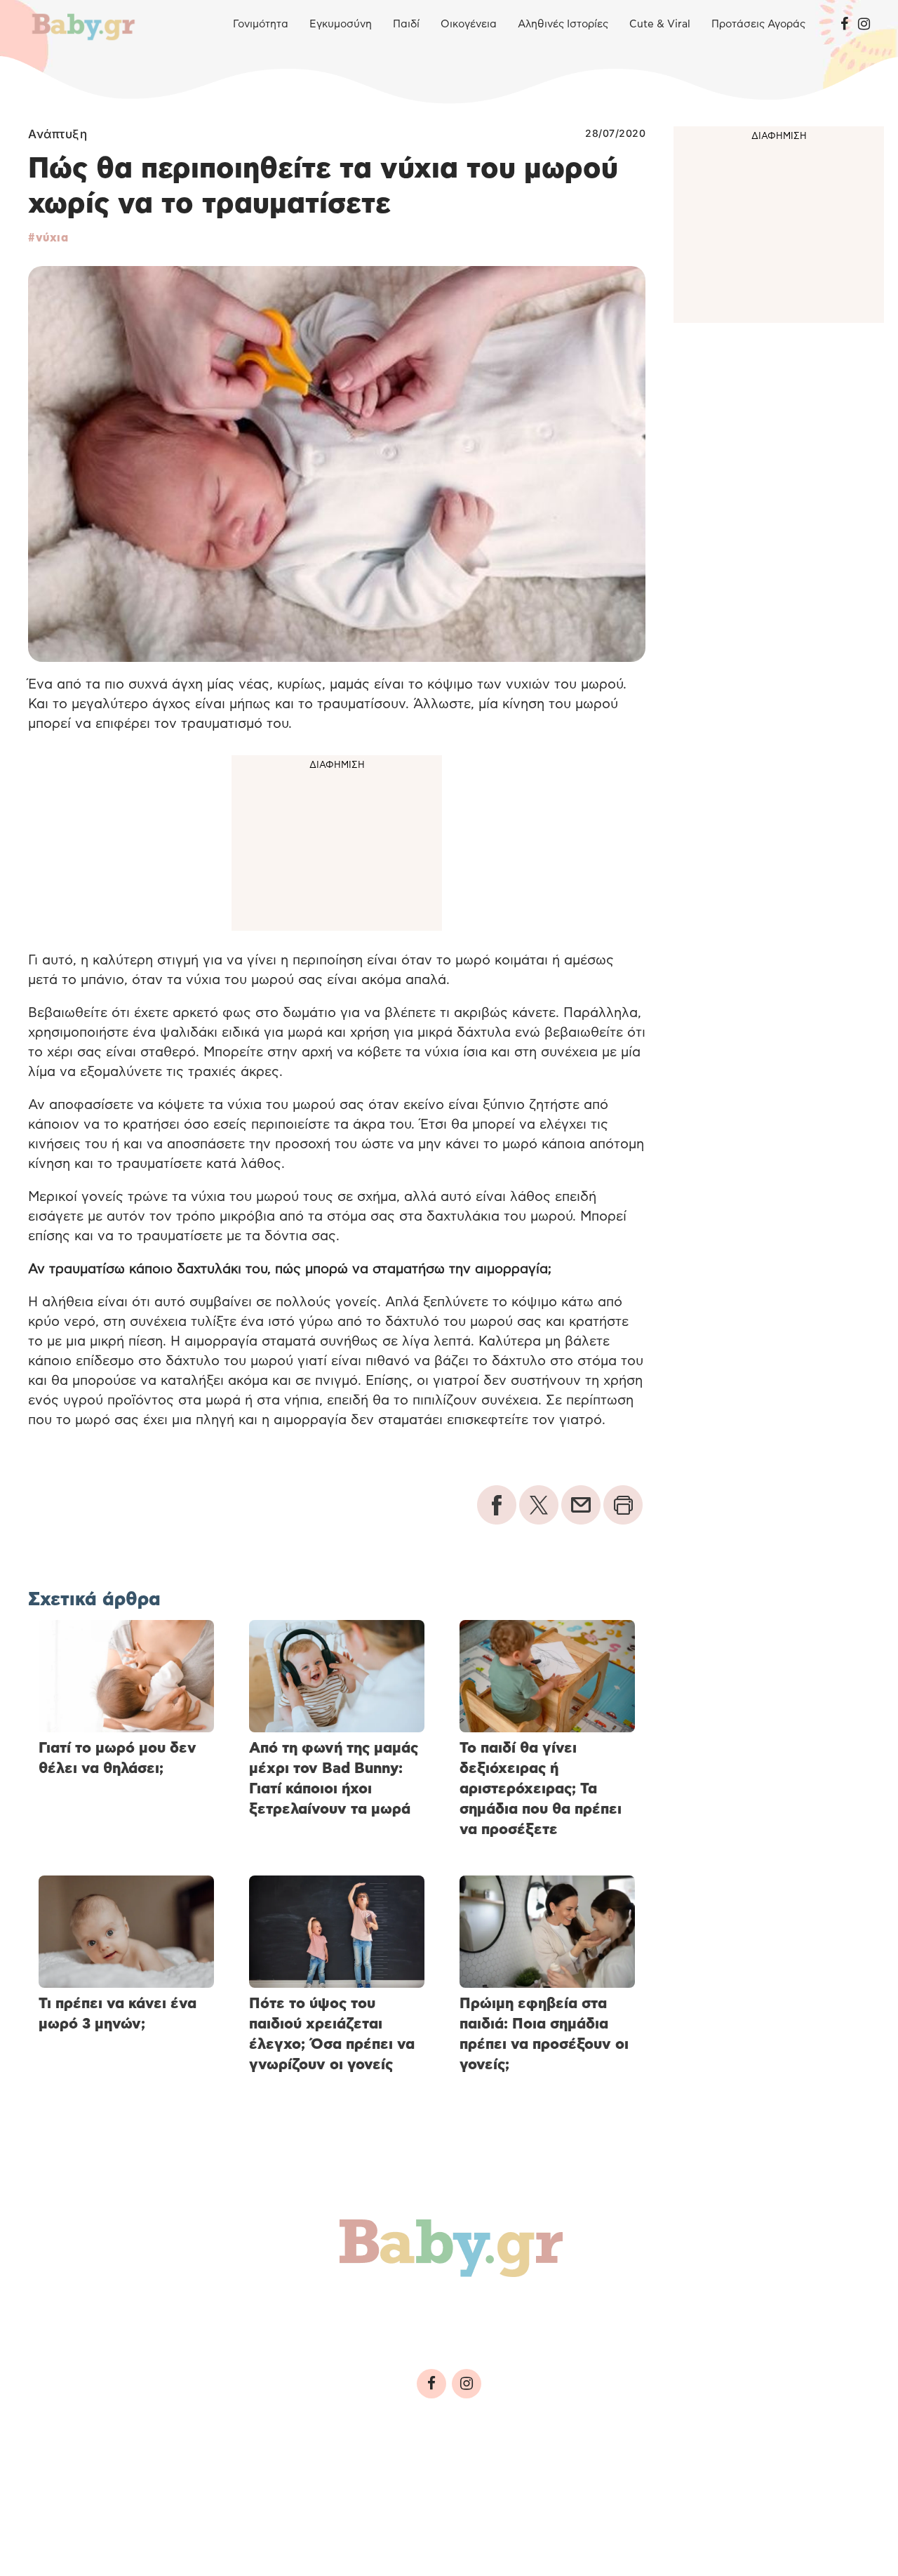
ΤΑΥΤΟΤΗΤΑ (67, 2479)
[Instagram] (864, 25)
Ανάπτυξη (58, 134)
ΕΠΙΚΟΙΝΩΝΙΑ (454, 2479)
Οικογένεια (469, 24)
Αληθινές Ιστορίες (563, 24)
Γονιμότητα (261, 24)
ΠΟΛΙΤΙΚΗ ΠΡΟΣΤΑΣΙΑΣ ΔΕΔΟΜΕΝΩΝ (302, 2479)
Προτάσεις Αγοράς (758, 24)
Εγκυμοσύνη (341, 24)
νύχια (52, 238)
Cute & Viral (660, 24)
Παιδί (406, 24)
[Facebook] (844, 25)
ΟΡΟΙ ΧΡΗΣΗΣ (150, 2479)
